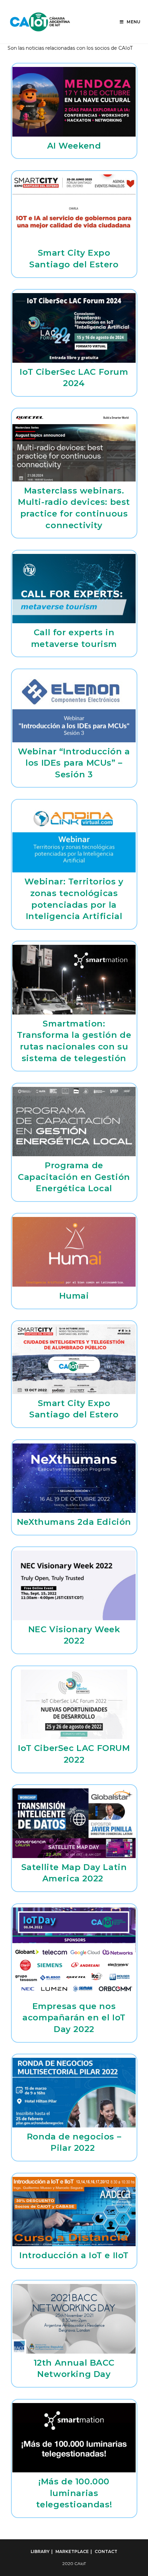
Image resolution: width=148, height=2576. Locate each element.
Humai (74, 1296)
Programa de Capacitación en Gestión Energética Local (74, 1177)
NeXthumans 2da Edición (74, 1522)
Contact (106, 2551)
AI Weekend (74, 146)
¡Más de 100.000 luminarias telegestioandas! (74, 2493)
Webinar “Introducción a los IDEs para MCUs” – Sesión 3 (74, 763)
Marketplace (72, 2551)
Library (40, 2551)
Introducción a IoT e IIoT (74, 2255)
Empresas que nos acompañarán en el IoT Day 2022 (74, 2018)
